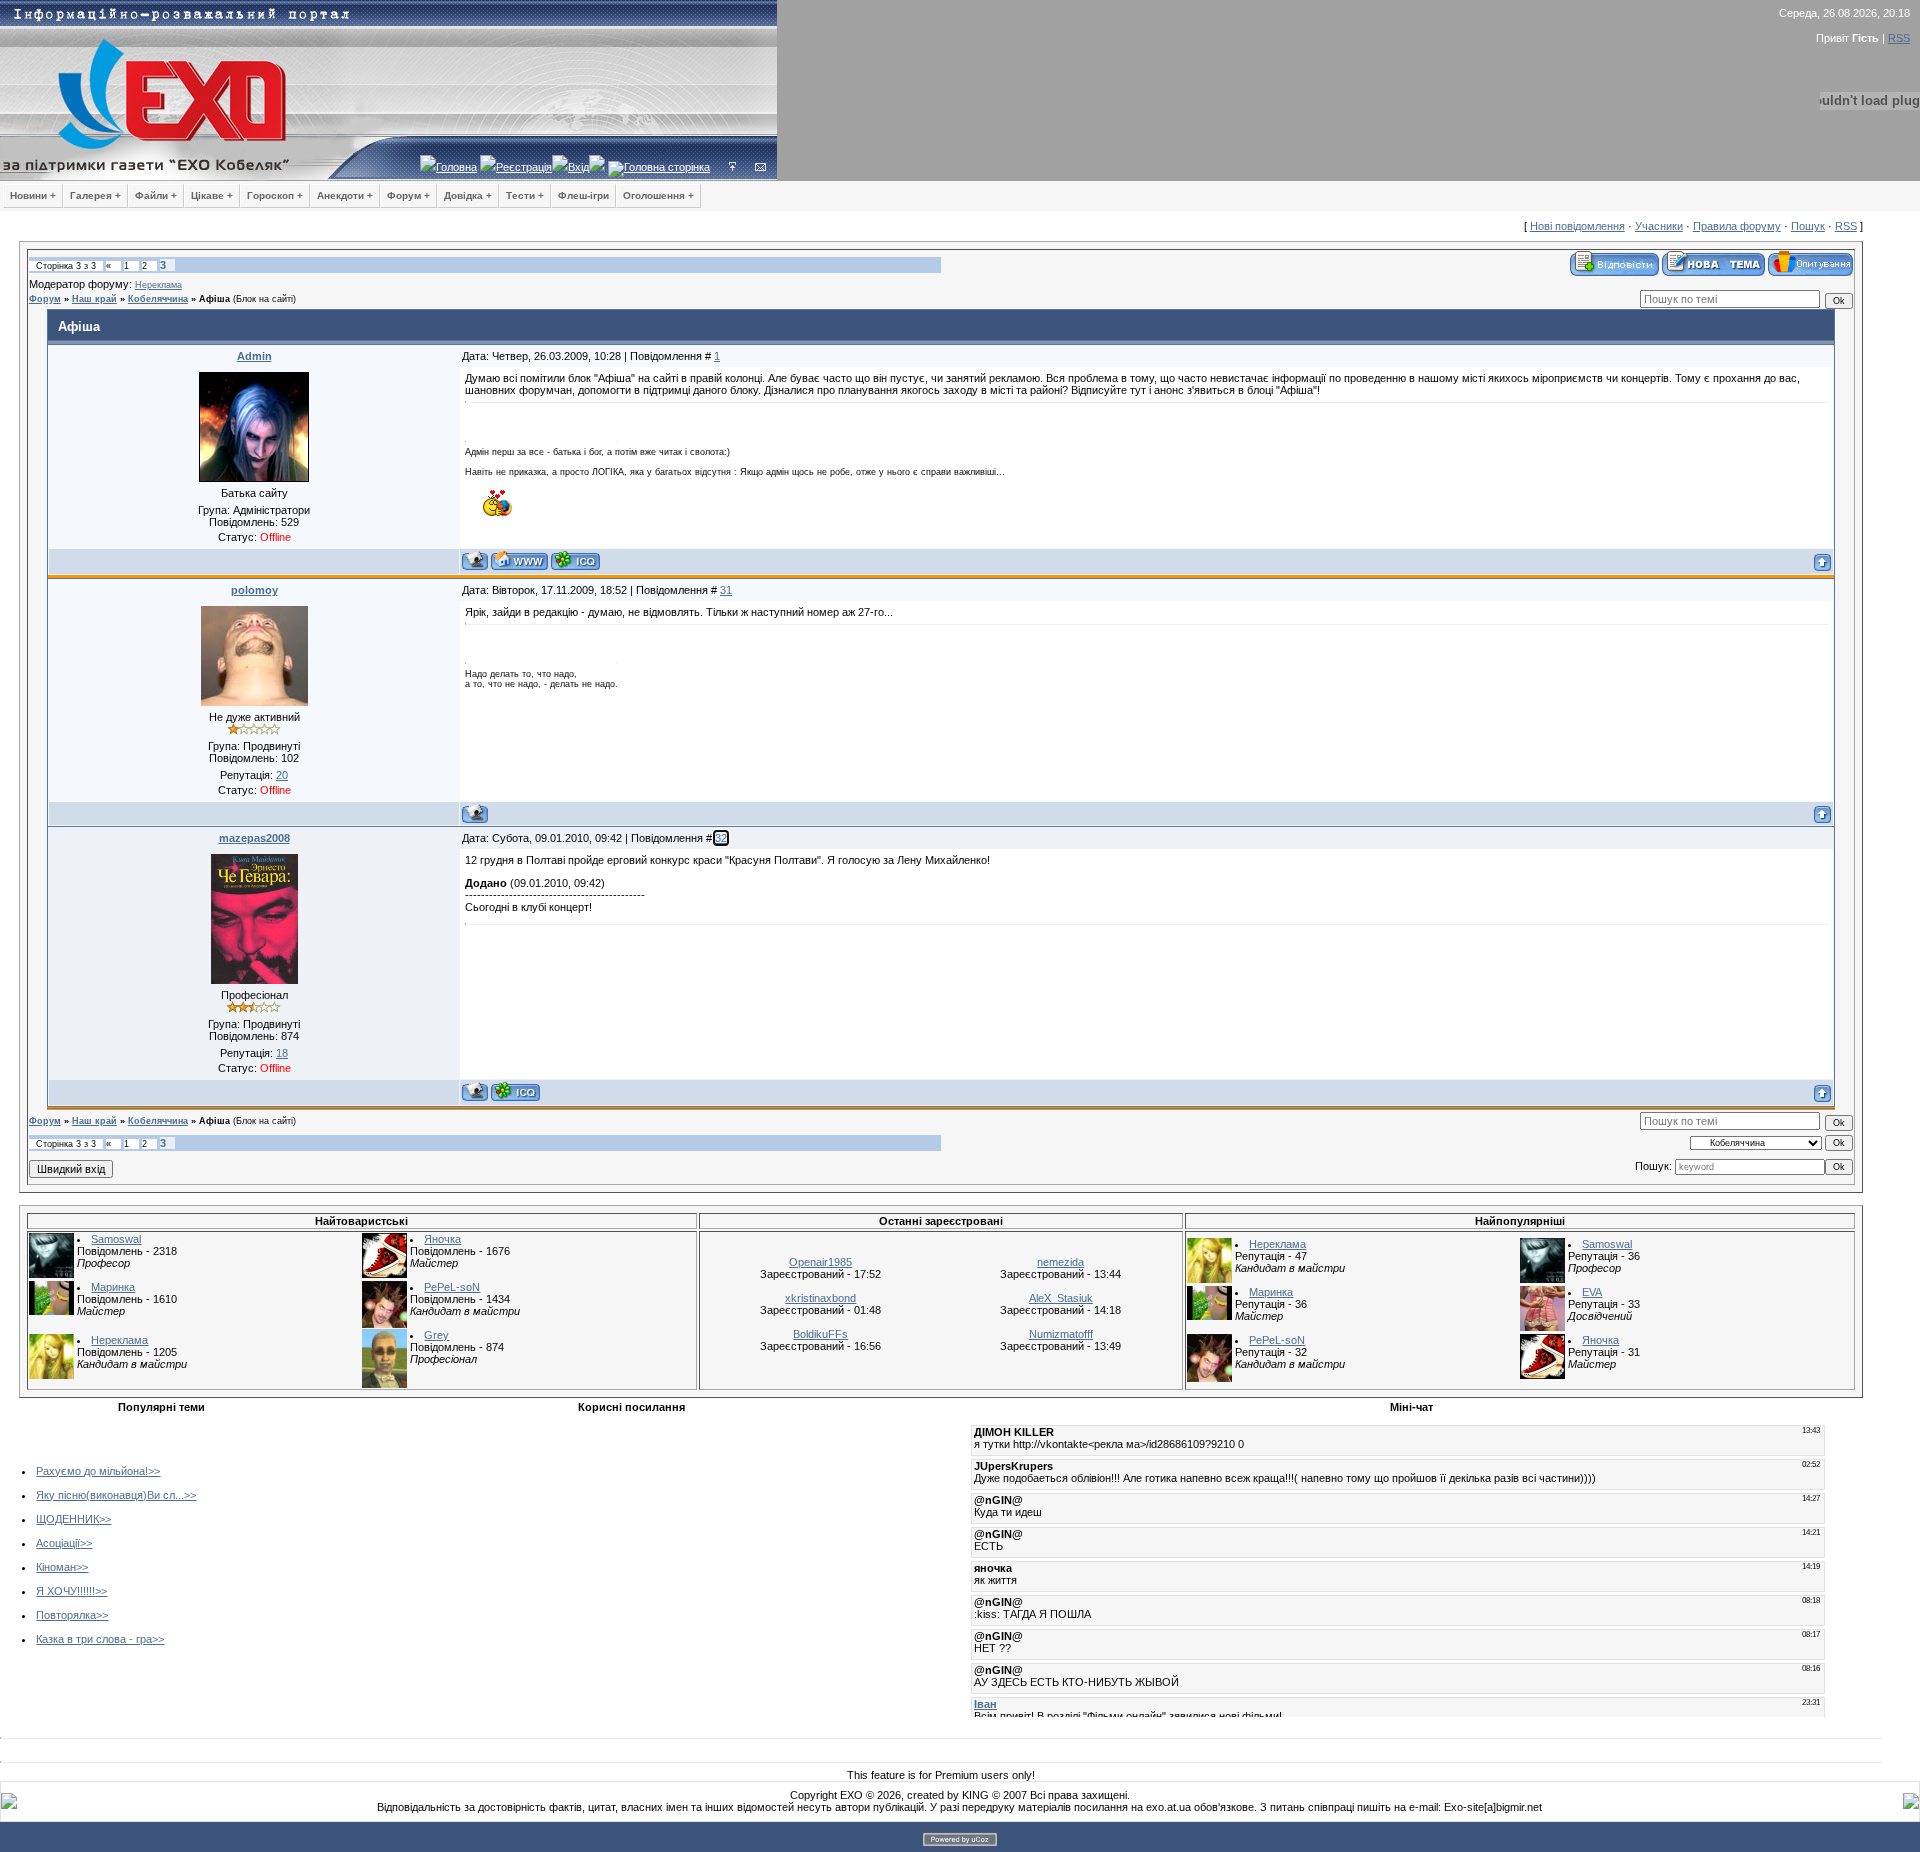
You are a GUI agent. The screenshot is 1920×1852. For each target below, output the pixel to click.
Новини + (33, 195)
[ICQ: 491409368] (575, 560)
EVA (1592, 1292)
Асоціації (58, 1543)
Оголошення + (658, 195)
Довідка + (468, 195)
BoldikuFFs (820, 1334)
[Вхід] (732, 167)
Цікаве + (212, 195)
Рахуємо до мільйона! (92, 1471)
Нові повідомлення (1577, 226)
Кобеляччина (158, 299)
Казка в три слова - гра (94, 1639)
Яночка (442, 1239)
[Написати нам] (760, 167)
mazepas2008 (254, 838)
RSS (1899, 38)
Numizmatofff (1061, 1334)
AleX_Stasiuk (1061, 1298)
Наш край (94, 299)
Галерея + (95, 195)
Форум (45, 299)
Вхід (578, 167)
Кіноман (56, 1567)
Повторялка (66, 1615)
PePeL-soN (452, 1287)
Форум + (408, 195)
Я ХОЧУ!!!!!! (65, 1591)
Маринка (113, 1287)
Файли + (156, 195)
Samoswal (116, 1239)
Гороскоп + (275, 195)
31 (726, 590)
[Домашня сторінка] (519, 560)
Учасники (1659, 226)
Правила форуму (1737, 226)
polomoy (254, 590)
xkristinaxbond (820, 1298)
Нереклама (158, 285)
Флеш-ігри (583, 195)
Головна (456, 167)
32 (721, 838)
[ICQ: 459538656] (515, 1091)
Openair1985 (820, 1262)
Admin (254, 356)
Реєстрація (524, 167)
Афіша (214, 299)
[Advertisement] (473, 1561)
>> (154, 1471)
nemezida (1060, 1262)
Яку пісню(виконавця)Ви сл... (110, 1495)
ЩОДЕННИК (67, 1519)
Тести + (525, 195)
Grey (436, 1335)
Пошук (1808, 226)
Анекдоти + (345, 195)
